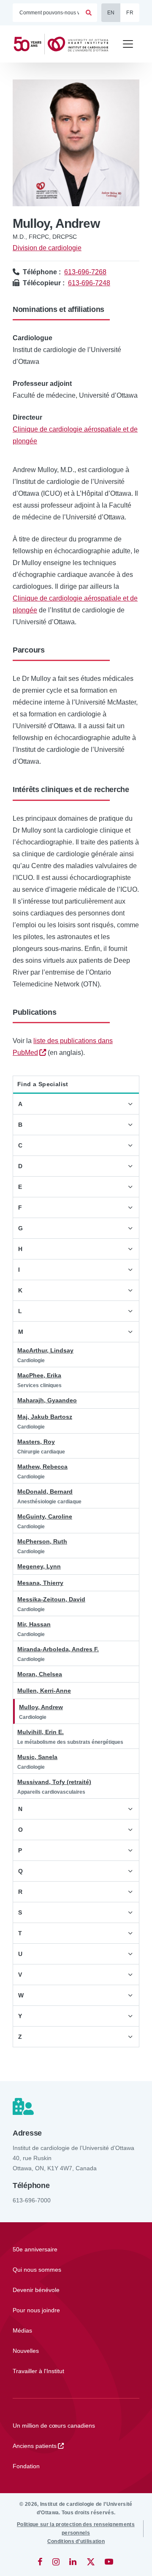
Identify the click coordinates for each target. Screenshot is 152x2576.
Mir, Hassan (34, 1624)
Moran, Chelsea (40, 1674)
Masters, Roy (36, 1442)
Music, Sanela (37, 1757)
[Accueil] (64, 44)
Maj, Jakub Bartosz (45, 1417)
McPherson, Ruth (42, 1541)
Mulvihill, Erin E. (41, 1732)
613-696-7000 (32, 2200)
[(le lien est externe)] (41, 2562)
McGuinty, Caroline (45, 1516)
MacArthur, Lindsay (45, 1350)
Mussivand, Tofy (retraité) (54, 1782)
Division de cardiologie (47, 248)
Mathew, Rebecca (42, 1467)
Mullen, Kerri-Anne (44, 1691)
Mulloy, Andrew (41, 1707)
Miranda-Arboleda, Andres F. (58, 1649)
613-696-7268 (85, 272)
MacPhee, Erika (39, 1375)
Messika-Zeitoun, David (51, 1599)
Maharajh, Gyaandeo (47, 1400)
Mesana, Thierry (40, 1583)
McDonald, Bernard (45, 1492)
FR (130, 13)
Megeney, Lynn (39, 1566)
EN (111, 13)
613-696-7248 (89, 283)
